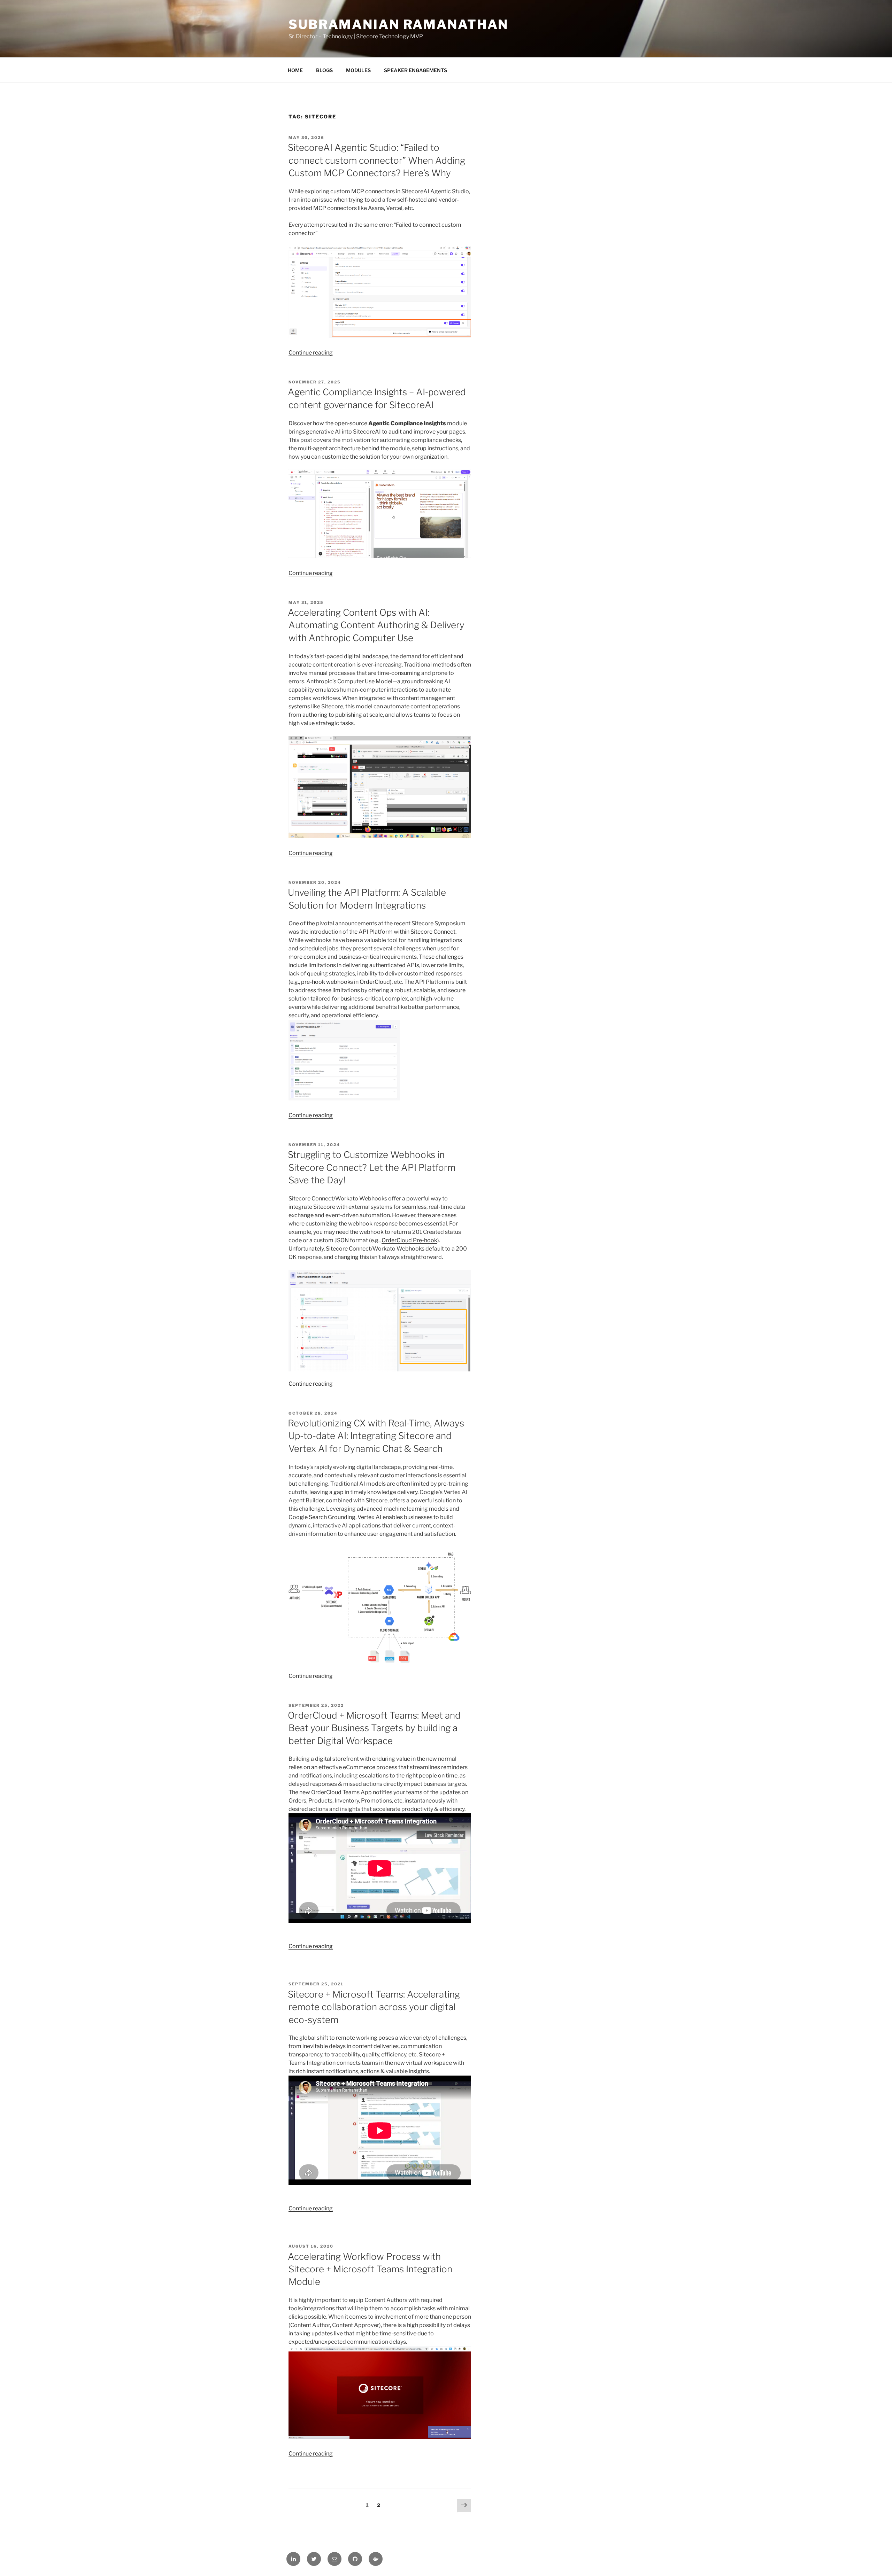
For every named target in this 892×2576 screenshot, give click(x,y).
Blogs (324, 70)
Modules (358, 70)
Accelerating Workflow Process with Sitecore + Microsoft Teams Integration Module (370, 2269)
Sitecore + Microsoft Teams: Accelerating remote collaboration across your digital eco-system (374, 2007)
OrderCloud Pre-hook (409, 1240)
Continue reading (311, 353)
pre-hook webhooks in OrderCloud (345, 982)
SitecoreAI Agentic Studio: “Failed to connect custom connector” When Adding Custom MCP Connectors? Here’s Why (376, 160)
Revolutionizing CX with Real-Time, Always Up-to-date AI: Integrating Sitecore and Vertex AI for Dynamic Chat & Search (376, 1436)
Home (295, 70)
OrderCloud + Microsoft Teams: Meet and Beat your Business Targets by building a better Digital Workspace (374, 1728)
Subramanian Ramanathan (398, 24)
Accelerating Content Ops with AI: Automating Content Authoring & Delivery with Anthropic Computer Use (376, 625)
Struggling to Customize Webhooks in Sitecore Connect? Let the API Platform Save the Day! (372, 1167)
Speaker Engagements (416, 70)
